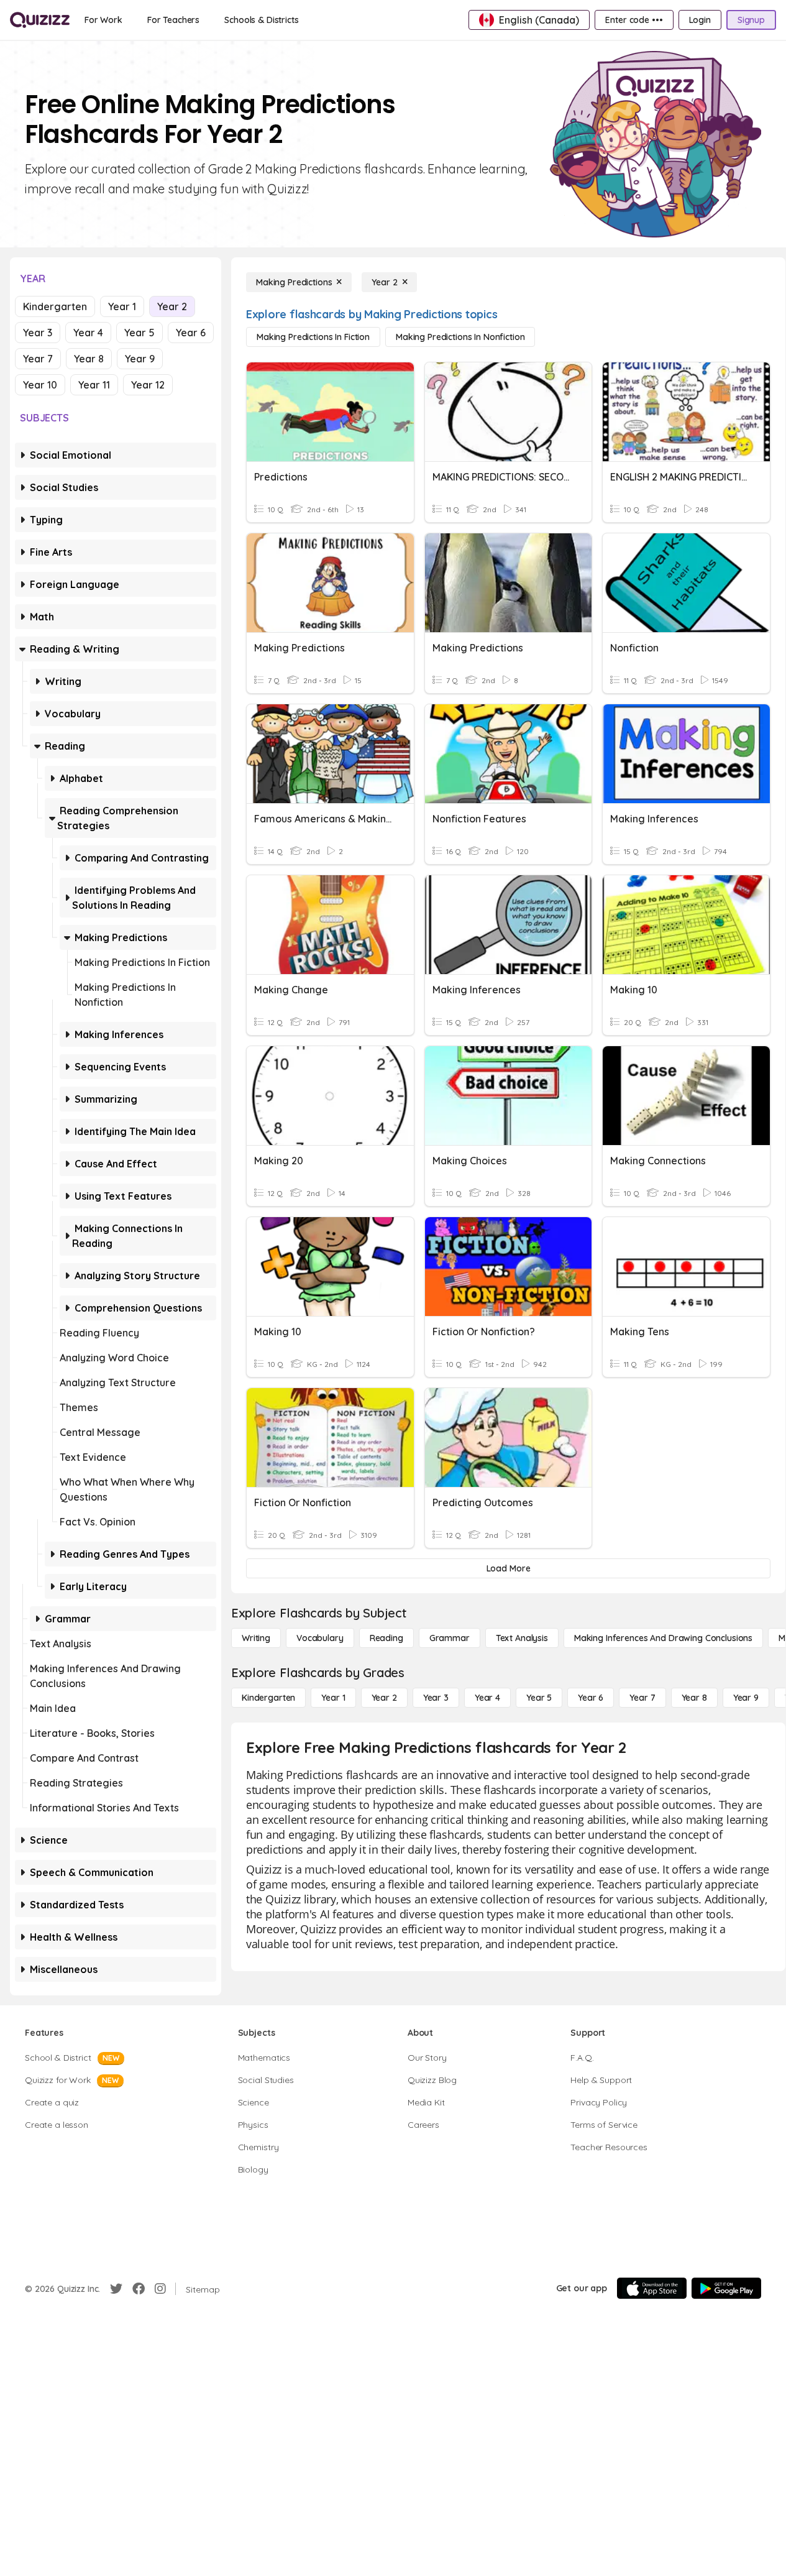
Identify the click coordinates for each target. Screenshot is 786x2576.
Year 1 (122, 306)
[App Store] (652, 2288)
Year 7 (38, 359)
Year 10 (40, 385)
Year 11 (94, 385)
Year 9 (140, 359)
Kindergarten (55, 306)
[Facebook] (139, 2289)
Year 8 (89, 359)
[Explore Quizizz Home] (40, 20)
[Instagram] (160, 2289)
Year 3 (38, 333)
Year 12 (148, 385)
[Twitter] (116, 2289)
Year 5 (139, 333)
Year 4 (88, 333)
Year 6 (191, 333)
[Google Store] (726, 2288)
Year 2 (172, 306)
